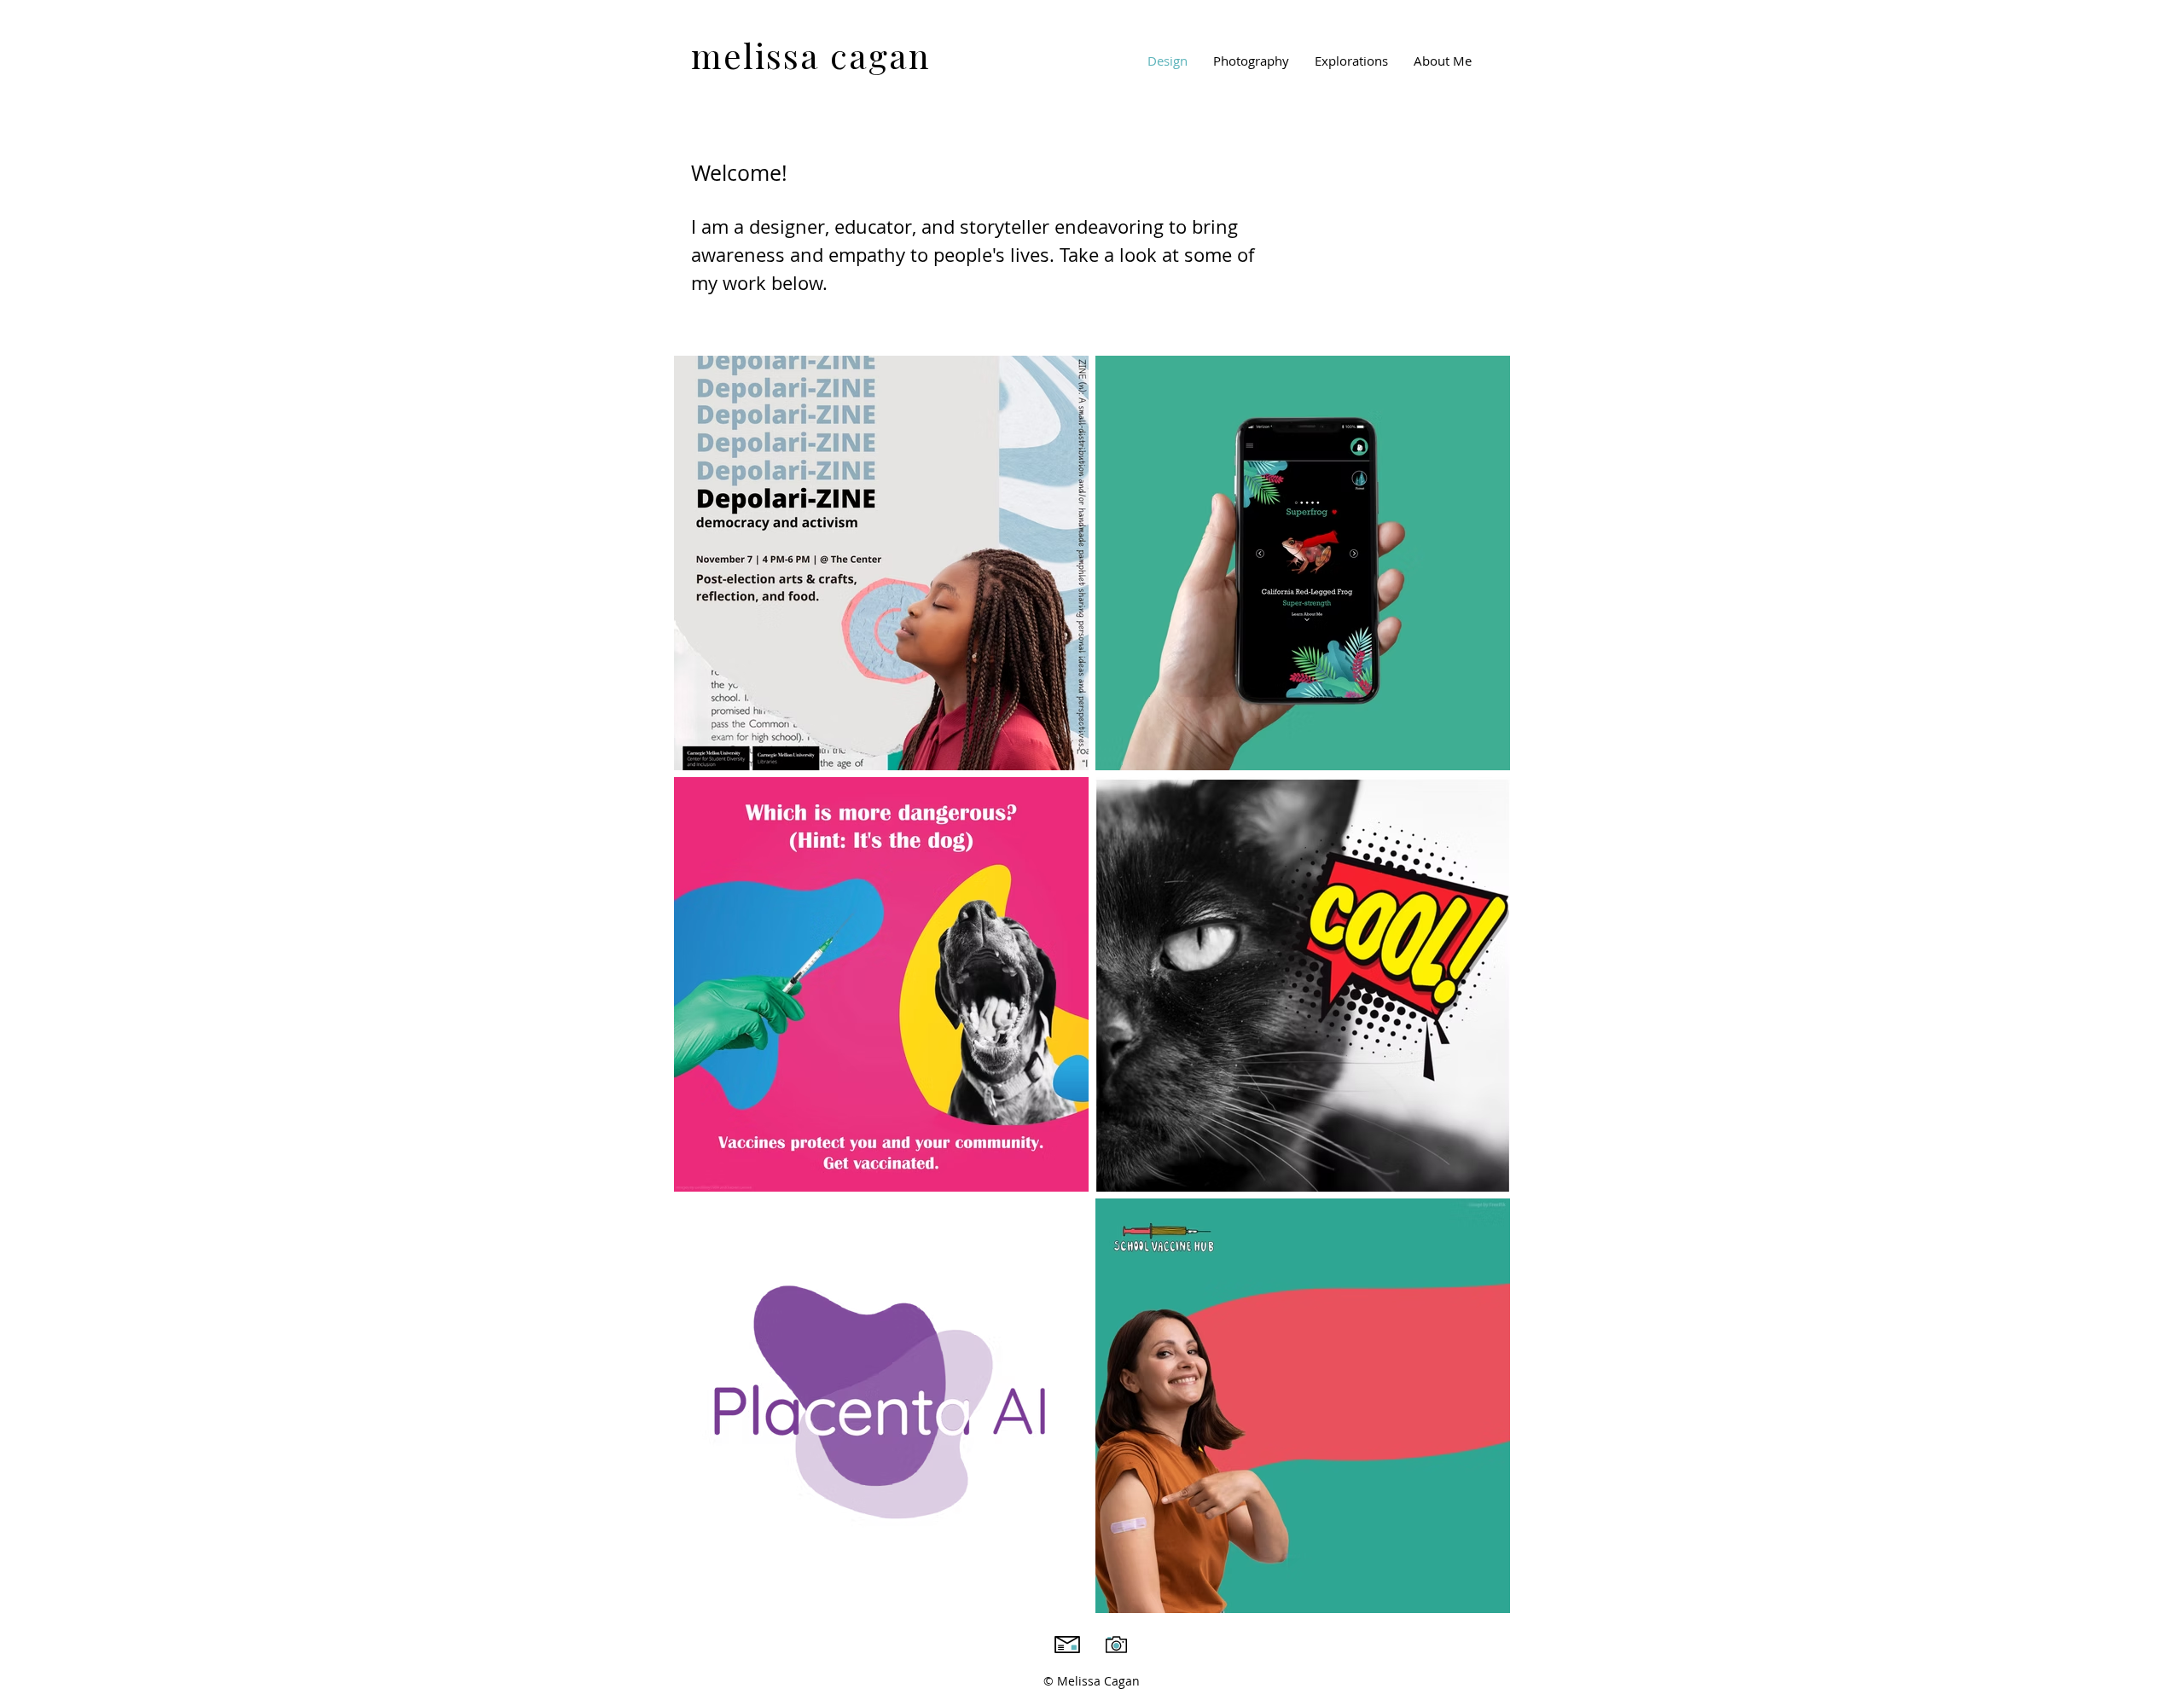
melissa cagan (811, 55)
